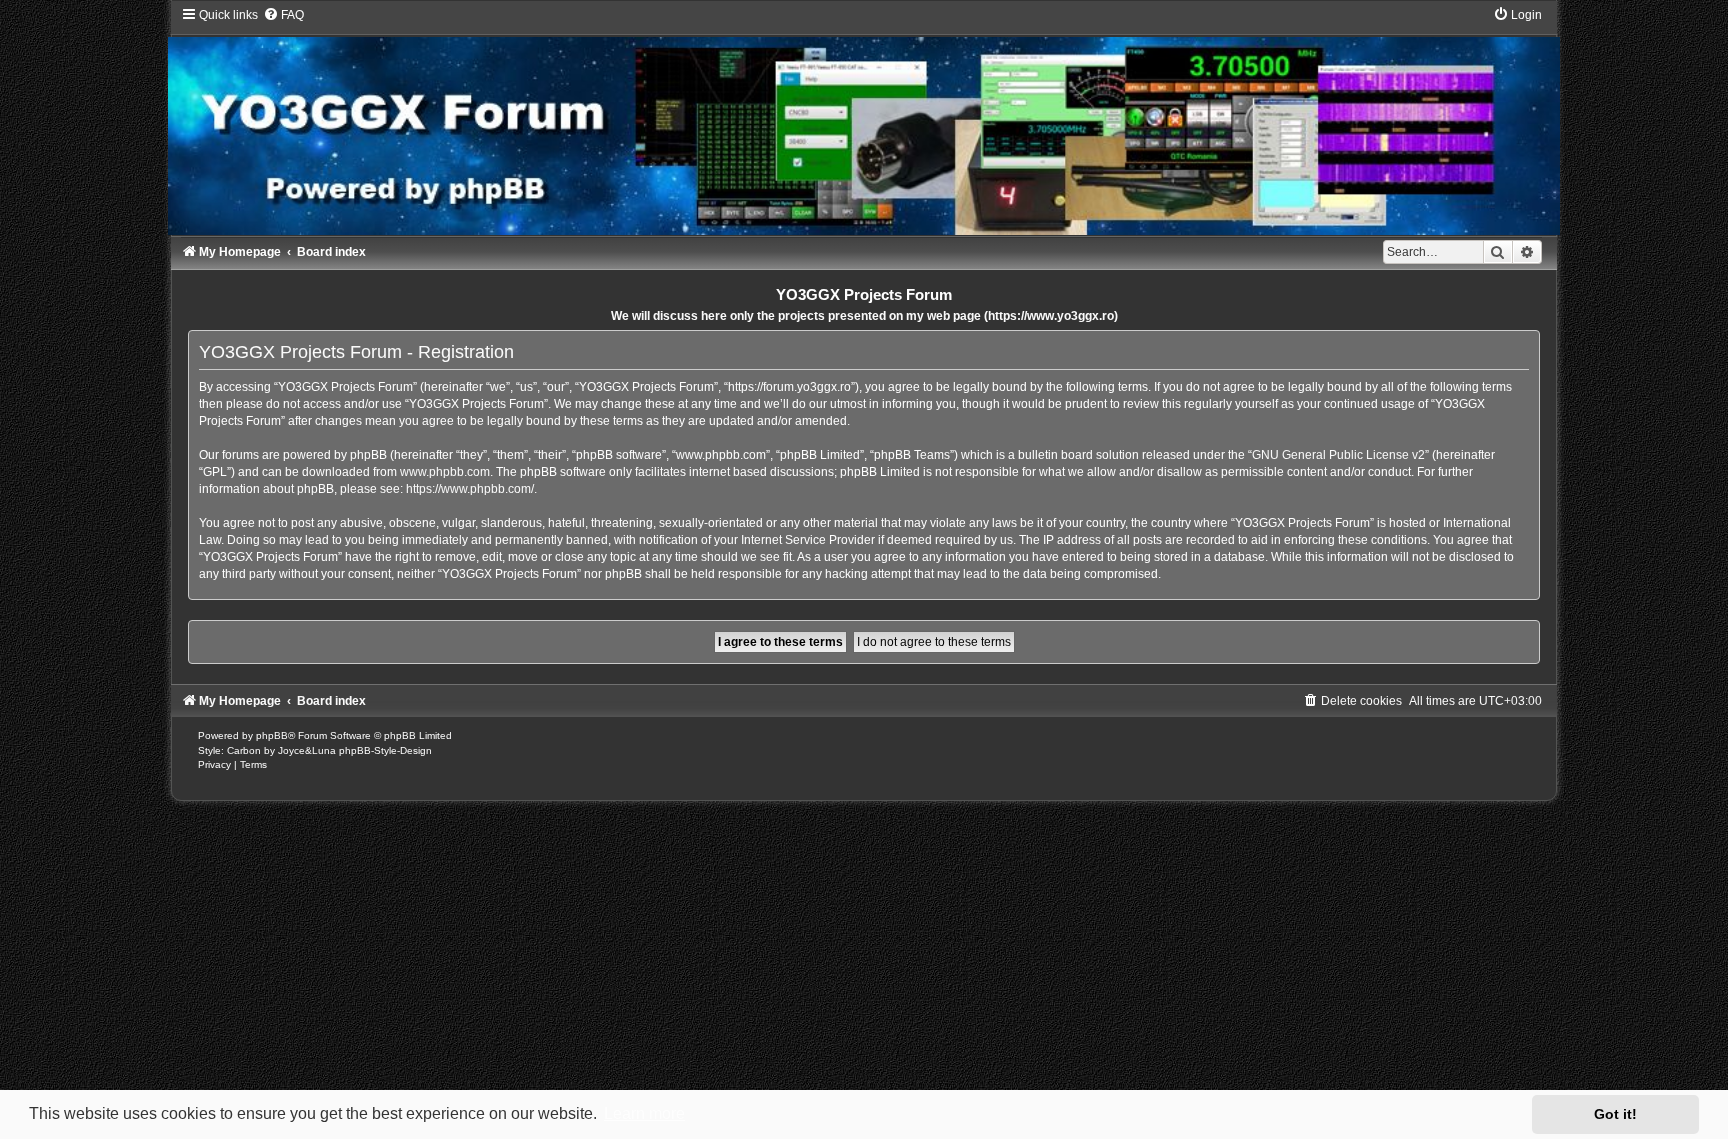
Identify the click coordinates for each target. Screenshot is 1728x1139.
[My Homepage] (863, 120)
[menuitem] (283, 15)
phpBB (272, 735)
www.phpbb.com (445, 472)
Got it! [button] (1615, 1114)
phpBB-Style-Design (385, 750)
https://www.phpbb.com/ (470, 489)
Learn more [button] (644, 1113)
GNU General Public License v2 (1338, 455)
